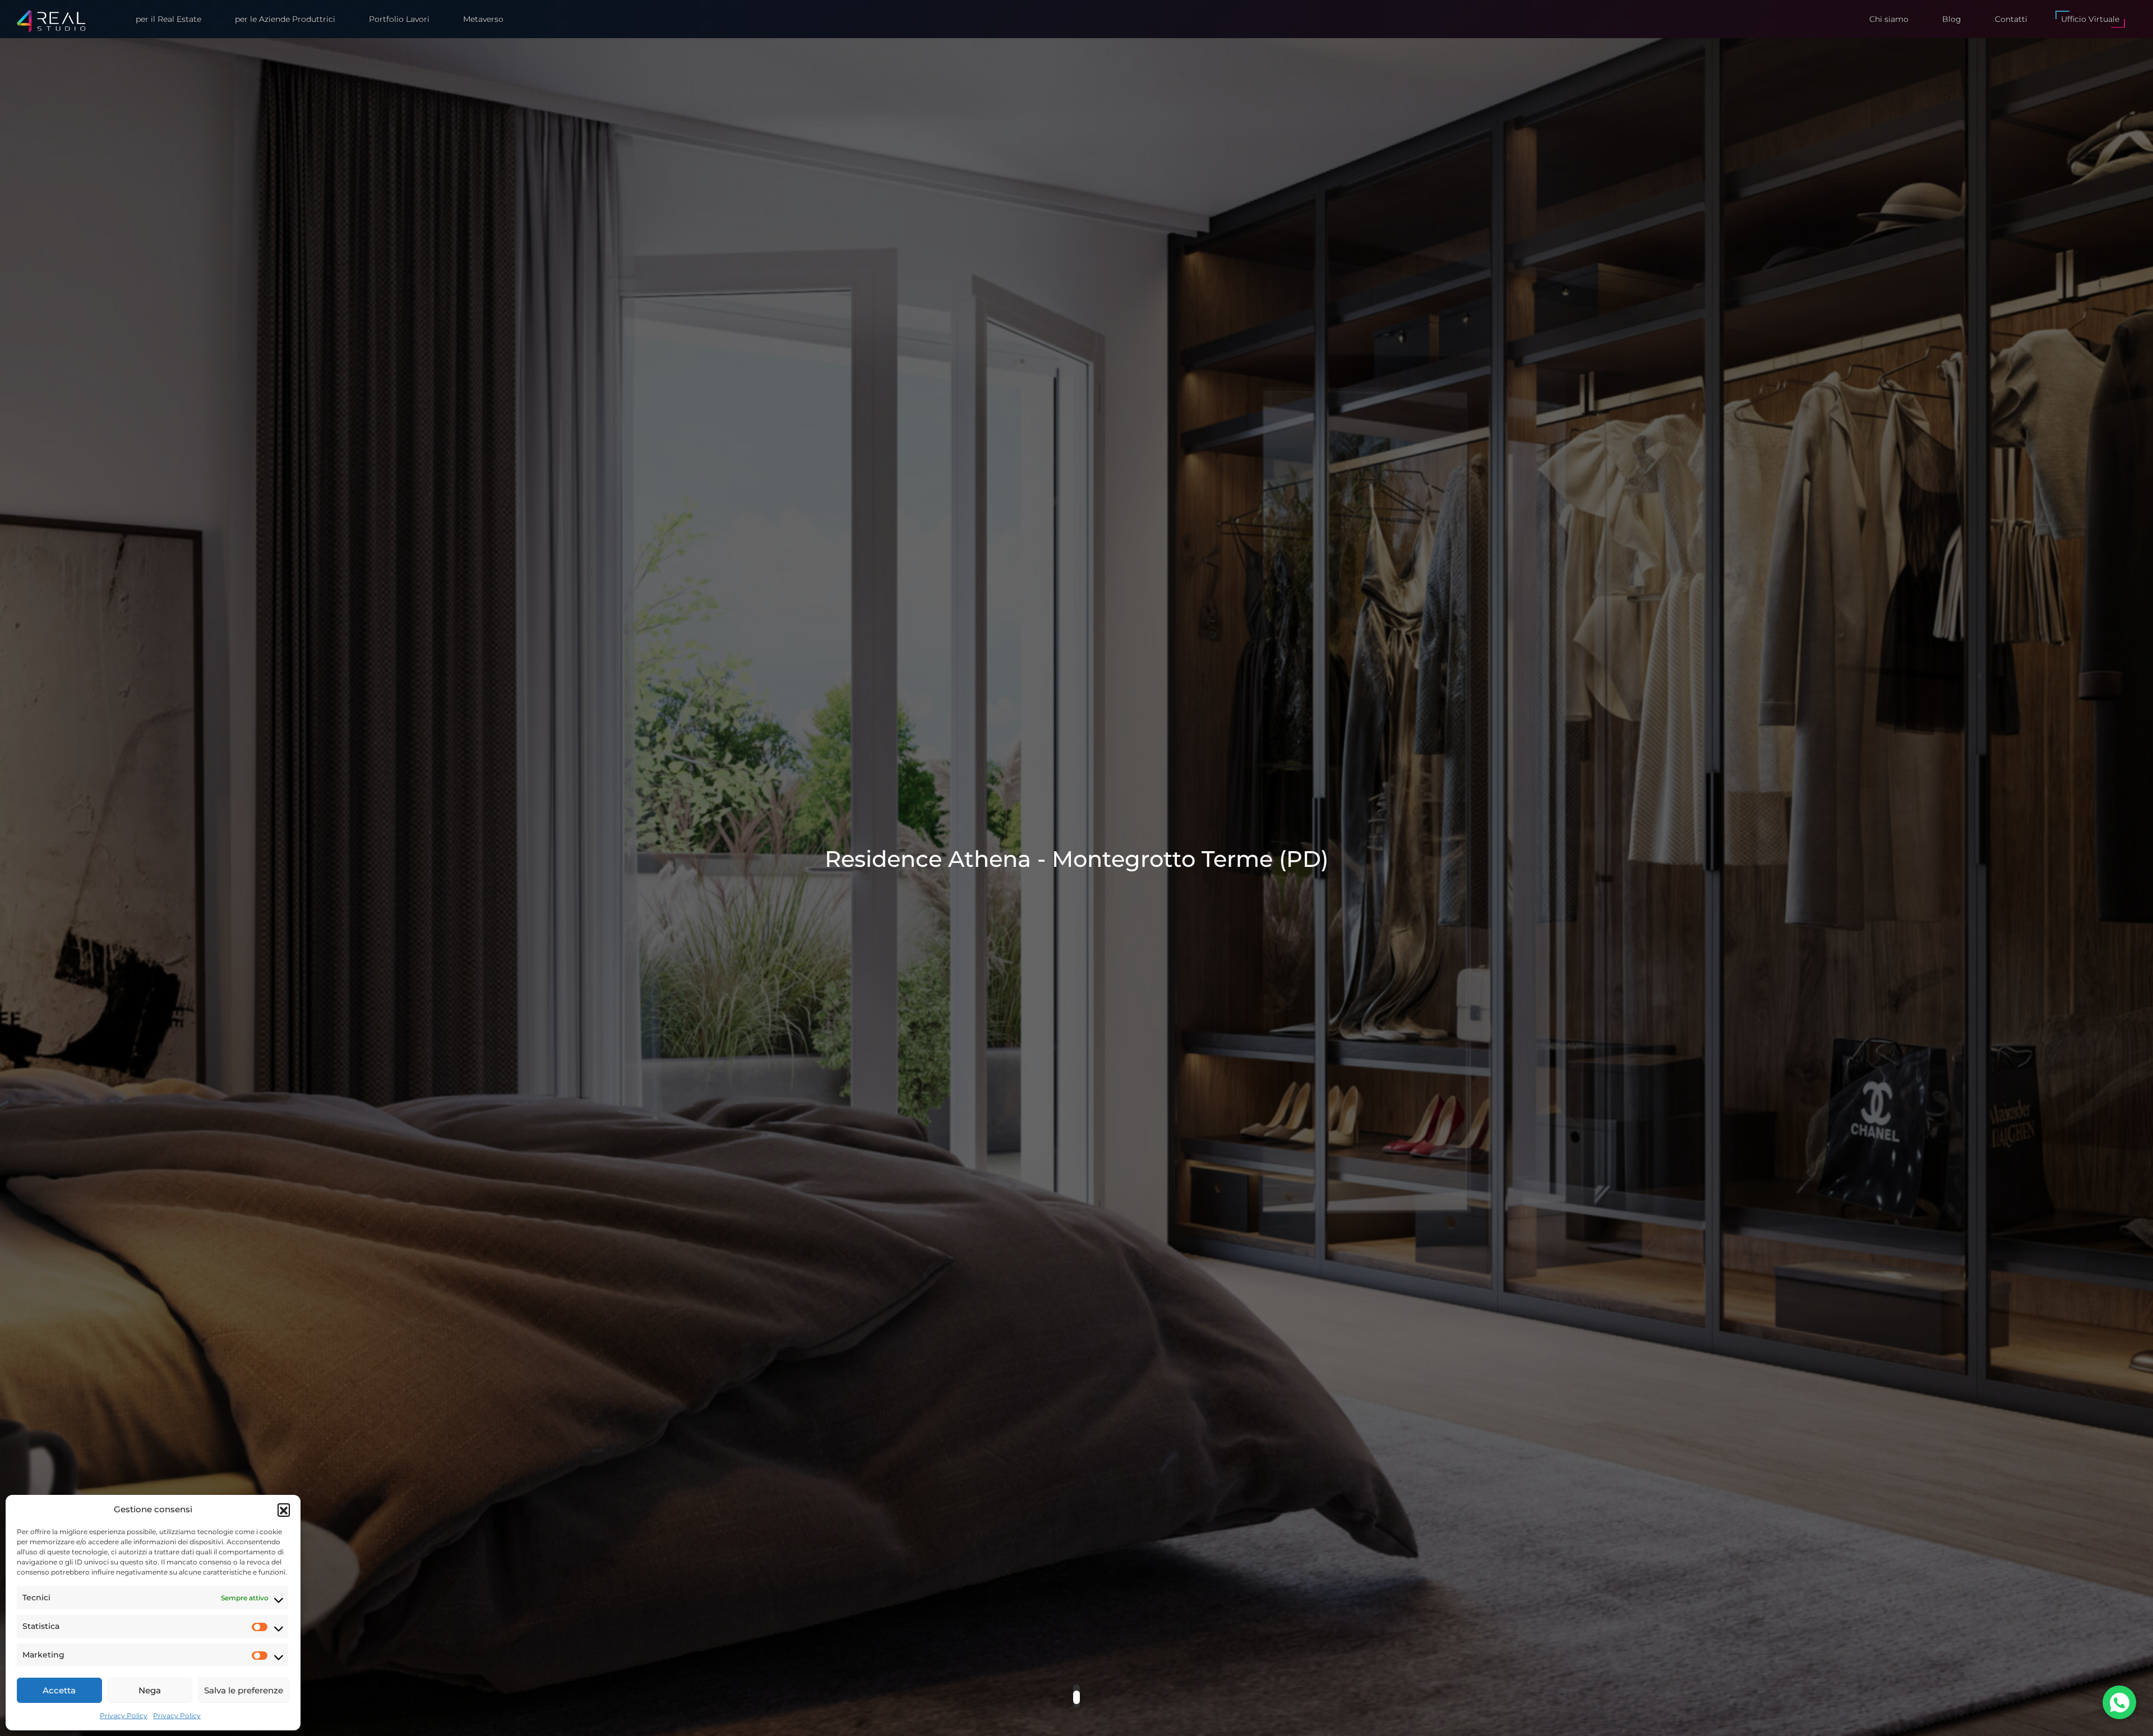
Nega (150, 1690)
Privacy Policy (124, 1716)
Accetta (59, 1690)
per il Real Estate (168, 19)
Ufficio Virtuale (2090, 19)
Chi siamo (1889, 19)
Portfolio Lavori (399, 19)
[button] (284, 1509)
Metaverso (483, 19)
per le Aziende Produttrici (285, 19)
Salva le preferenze (244, 1690)
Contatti (2011, 19)
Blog (1952, 19)
